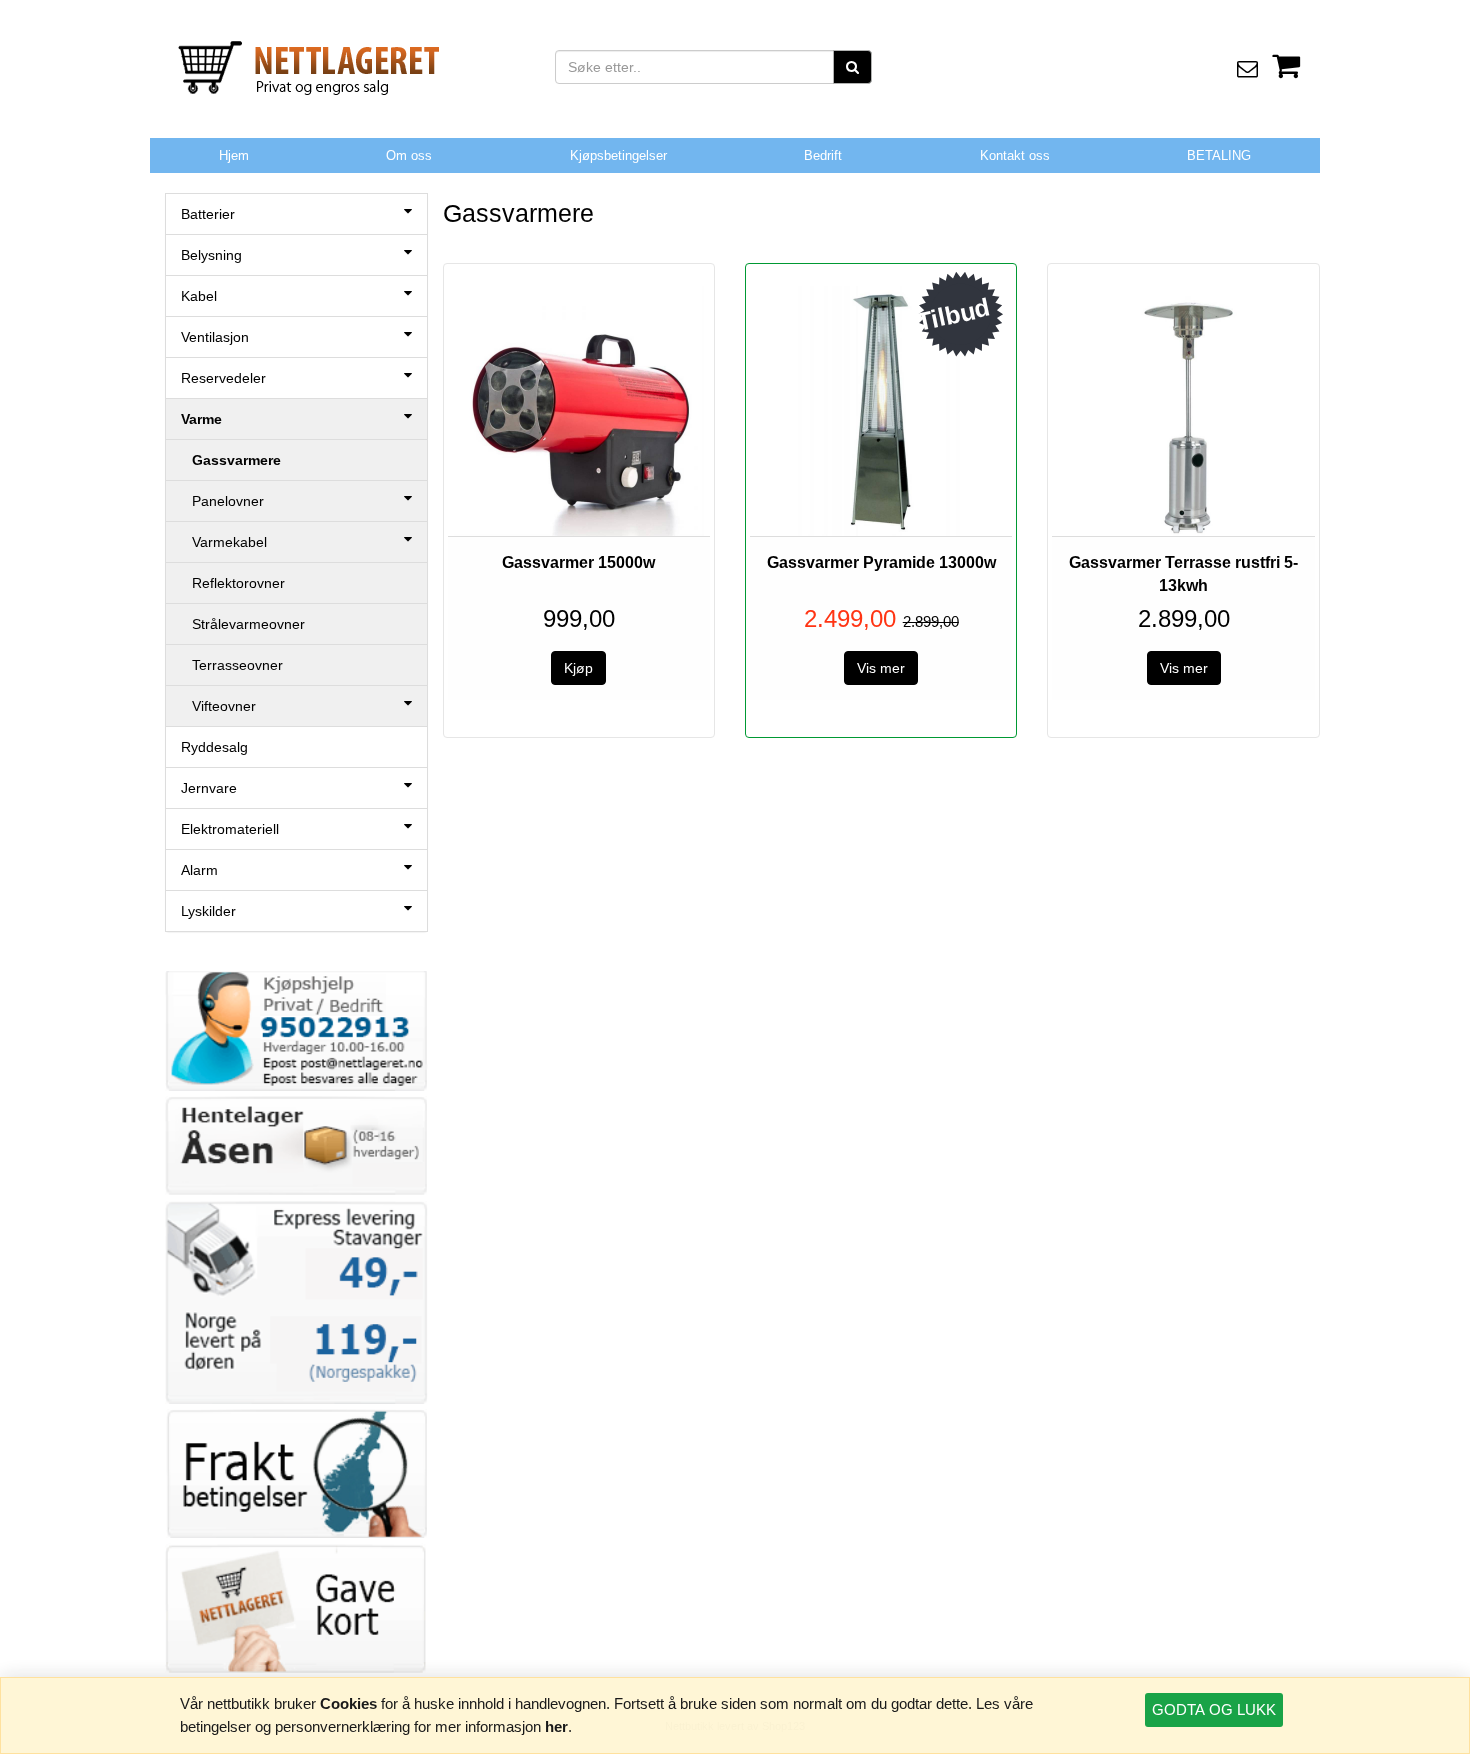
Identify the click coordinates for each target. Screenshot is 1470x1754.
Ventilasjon (215, 337)
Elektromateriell (230, 829)
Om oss (409, 155)
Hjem (234, 155)
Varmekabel (229, 542)
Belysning (211, 255)
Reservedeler (223, 378)
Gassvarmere (236, 460)
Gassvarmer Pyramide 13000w (881, 562)
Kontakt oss (1015, 155)
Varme (201, 419)
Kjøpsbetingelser (618, 155)
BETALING (1219, 155)
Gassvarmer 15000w (578, 562)
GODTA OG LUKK (1214, 1709)
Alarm (199, 870)
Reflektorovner (238, 583)
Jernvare (209, 788)
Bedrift (823, 155)
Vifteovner (224, 706)
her (556, 1726)
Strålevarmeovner (248, 624)
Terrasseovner (237, 665)
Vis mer (881, 668)
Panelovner (228, 501)
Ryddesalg (214, 747)
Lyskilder (208, 911)
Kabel (199, 296)
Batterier (208, 214)
